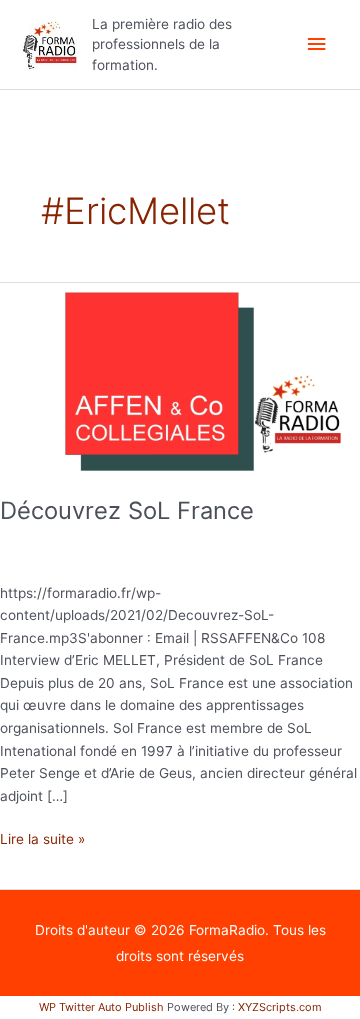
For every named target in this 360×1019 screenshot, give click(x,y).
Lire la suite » (42, 837)
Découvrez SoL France (127, 510)
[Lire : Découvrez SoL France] (180, 378)
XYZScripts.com (280, 1007)
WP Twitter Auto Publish (101, 1007)
